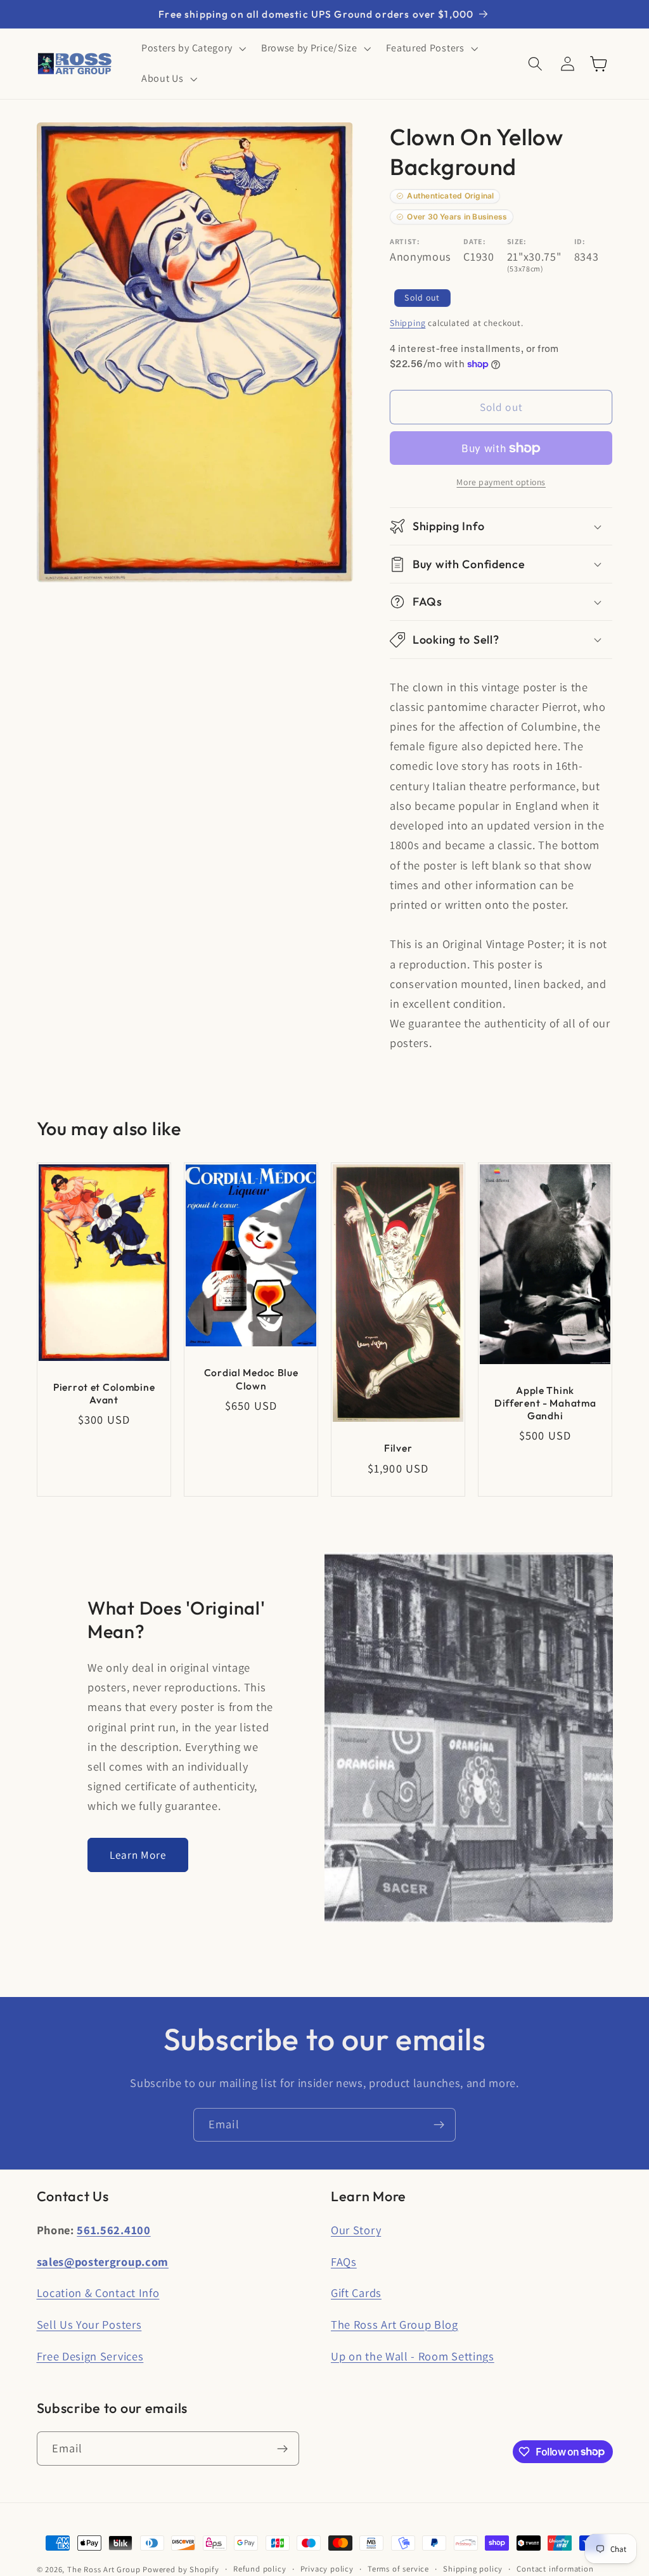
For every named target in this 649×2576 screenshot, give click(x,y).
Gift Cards (356, 2293)
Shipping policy (473, 2569)
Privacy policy (327, 2569)
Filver (398, 1448)
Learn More (138, 1855)
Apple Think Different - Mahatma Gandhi (545, 1403)
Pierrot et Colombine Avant (103, 1393)
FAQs (344, 2261)
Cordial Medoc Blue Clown (251, 1379)
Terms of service (398, 2569)
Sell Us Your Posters (89, 2324)
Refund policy (260, 2569)
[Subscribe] (439, 2125)
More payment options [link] (501, 482)
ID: (580, 241)
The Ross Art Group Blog (395, 2324)
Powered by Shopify (181, 2569)
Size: (517, 241)
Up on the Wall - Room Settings (413, 2356)
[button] (192, 49)
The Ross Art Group (104, 2569)
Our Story (356, 2230)
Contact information (555, 2569)
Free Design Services (90, 2356)
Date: (474, 241)
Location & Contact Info (98, 2293)
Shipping (408, 323)
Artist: (405, 241)
